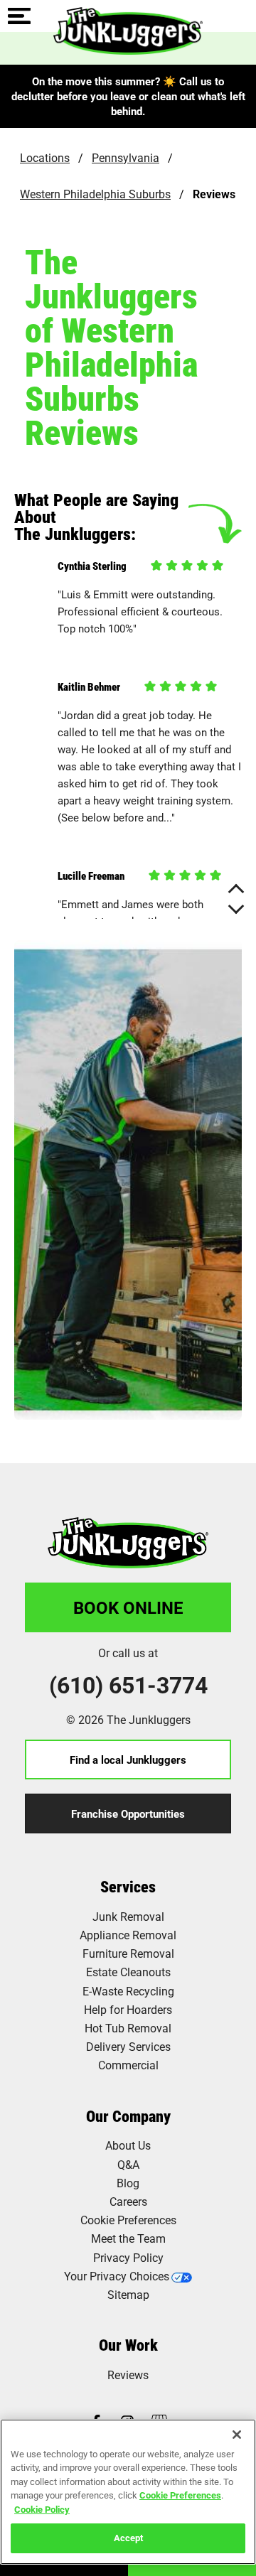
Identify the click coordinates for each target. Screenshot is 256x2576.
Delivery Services (128, 2046)
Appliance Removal (128, 1935)
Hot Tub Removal (128, 2028)
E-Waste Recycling (128, 1991)
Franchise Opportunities (128, 1814)
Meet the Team (128, 2238)
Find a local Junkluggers (128, 1759)
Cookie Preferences (180, 2495)
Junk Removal (128, 1916)
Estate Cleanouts (128, 1972)
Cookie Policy (42, 2509)
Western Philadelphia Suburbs (95, 194)
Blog (128, 2183)
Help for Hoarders (128, 2009)
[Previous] (236, 892)
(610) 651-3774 (128, 1685)
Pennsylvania (126, 157)
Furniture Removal (128, 1953)
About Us (128, 2145)
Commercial (128, 2065)
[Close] (237, 2435)
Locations (45, 157)
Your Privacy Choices (117, 2276)
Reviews (128, 2375)
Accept (128, 2538)
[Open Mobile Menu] (19, 17)
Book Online (128, 1607)
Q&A (128, 2164)
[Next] (236, 906)
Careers (128, 2201)
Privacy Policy (128, 2257)
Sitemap (128, 2294)
